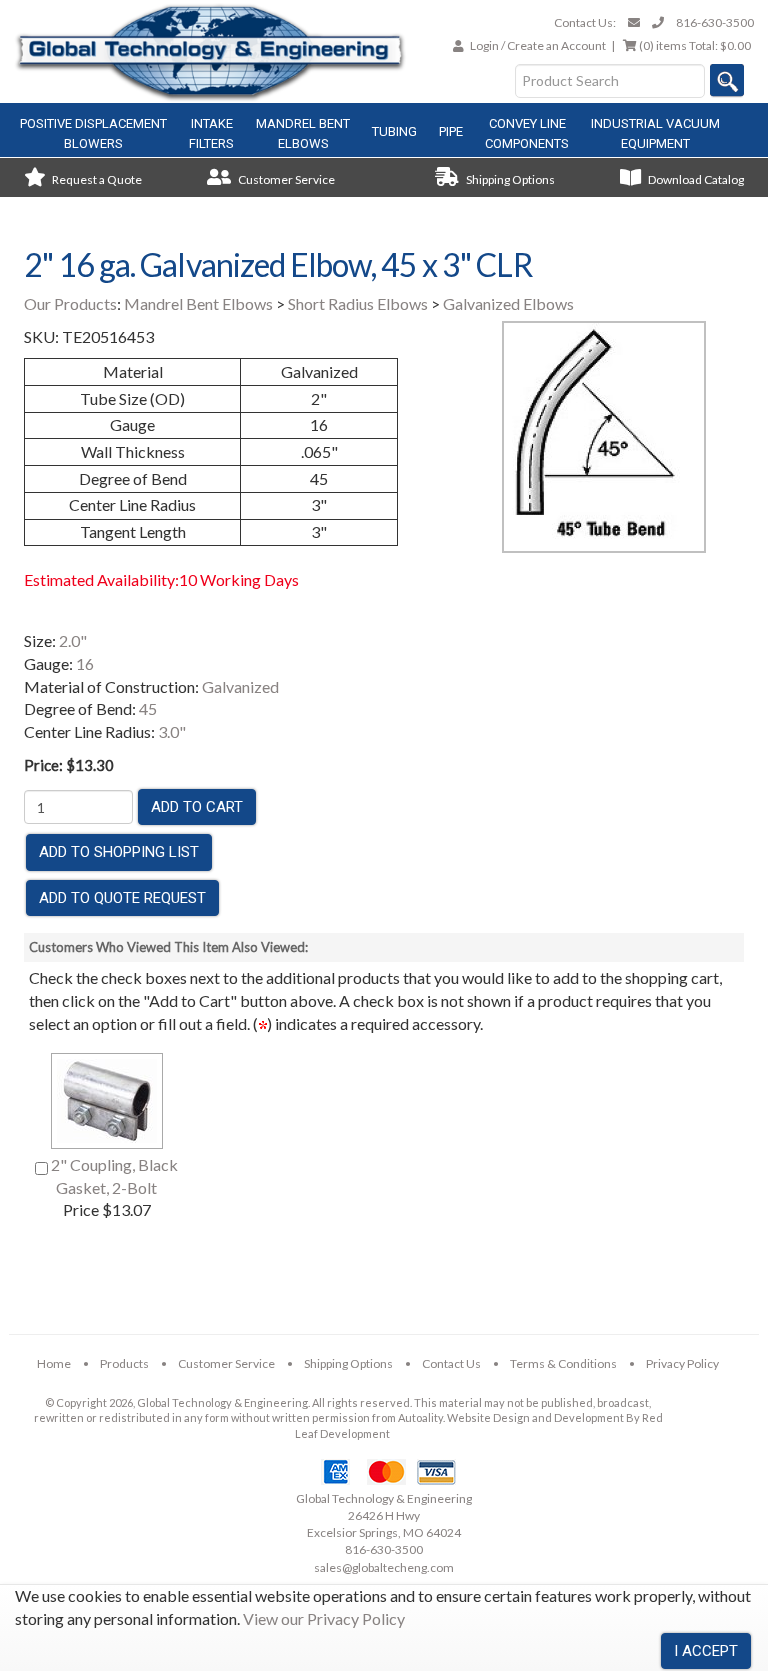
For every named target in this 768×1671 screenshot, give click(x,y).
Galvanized (240, 686)
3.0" (172, 731)
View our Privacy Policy (324, 1618)
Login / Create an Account (538, 45)
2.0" (73, 640)
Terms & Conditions (563, 1363)
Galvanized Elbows (508, 303)
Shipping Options (509, 179)
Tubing (394, 131)
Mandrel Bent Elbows (198, 303)
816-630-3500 (715, 22)
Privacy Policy (682, 1363)
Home (54, 1363)
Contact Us (451, 1363)
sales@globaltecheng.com (384, 1567)
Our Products (70, 303)
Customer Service (285, 179)
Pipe (451, 131)
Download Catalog (695, 179)
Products (124, 1363)
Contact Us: (585, 22)
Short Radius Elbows (358, 303)
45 (148, 708)
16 (85, 663)
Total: (695, 45)
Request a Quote (96, 179)
